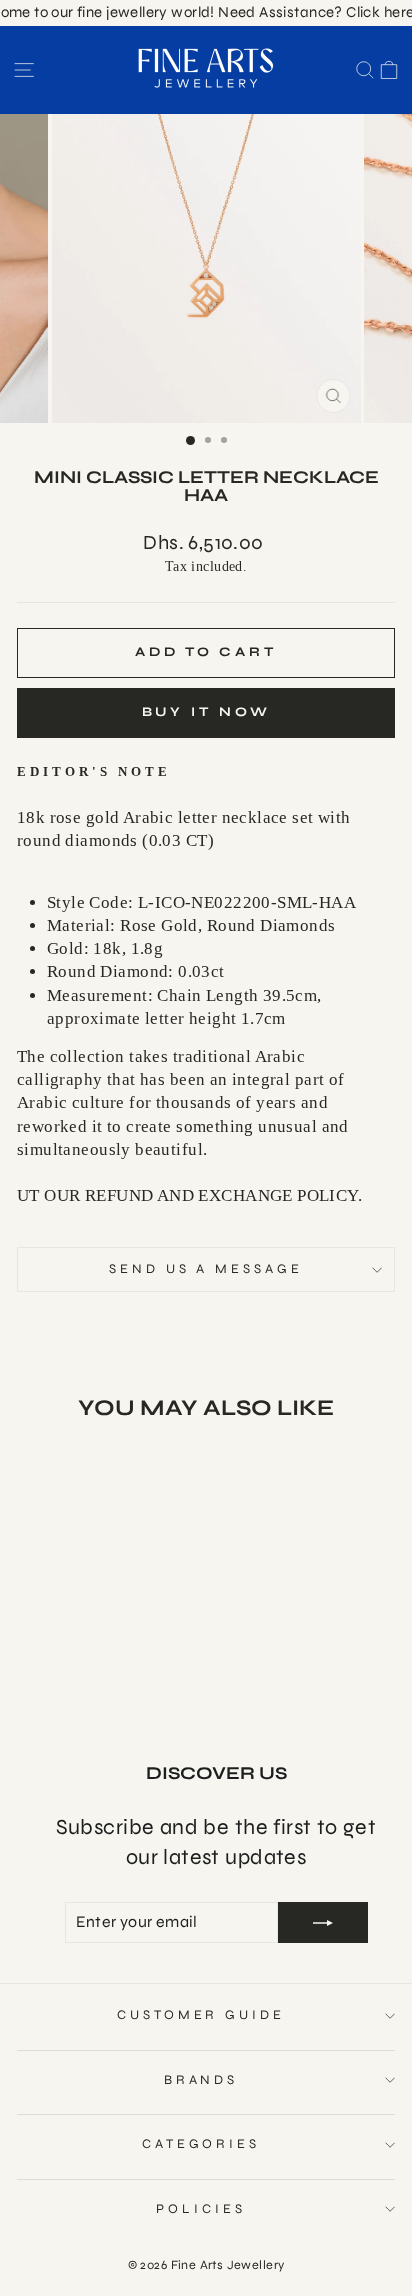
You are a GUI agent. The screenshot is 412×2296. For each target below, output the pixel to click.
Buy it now (206, 712)
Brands (201, 2080)
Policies (201, 2209)
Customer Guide (201, 2015)
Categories (201, 2144)
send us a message (206, 1269)
